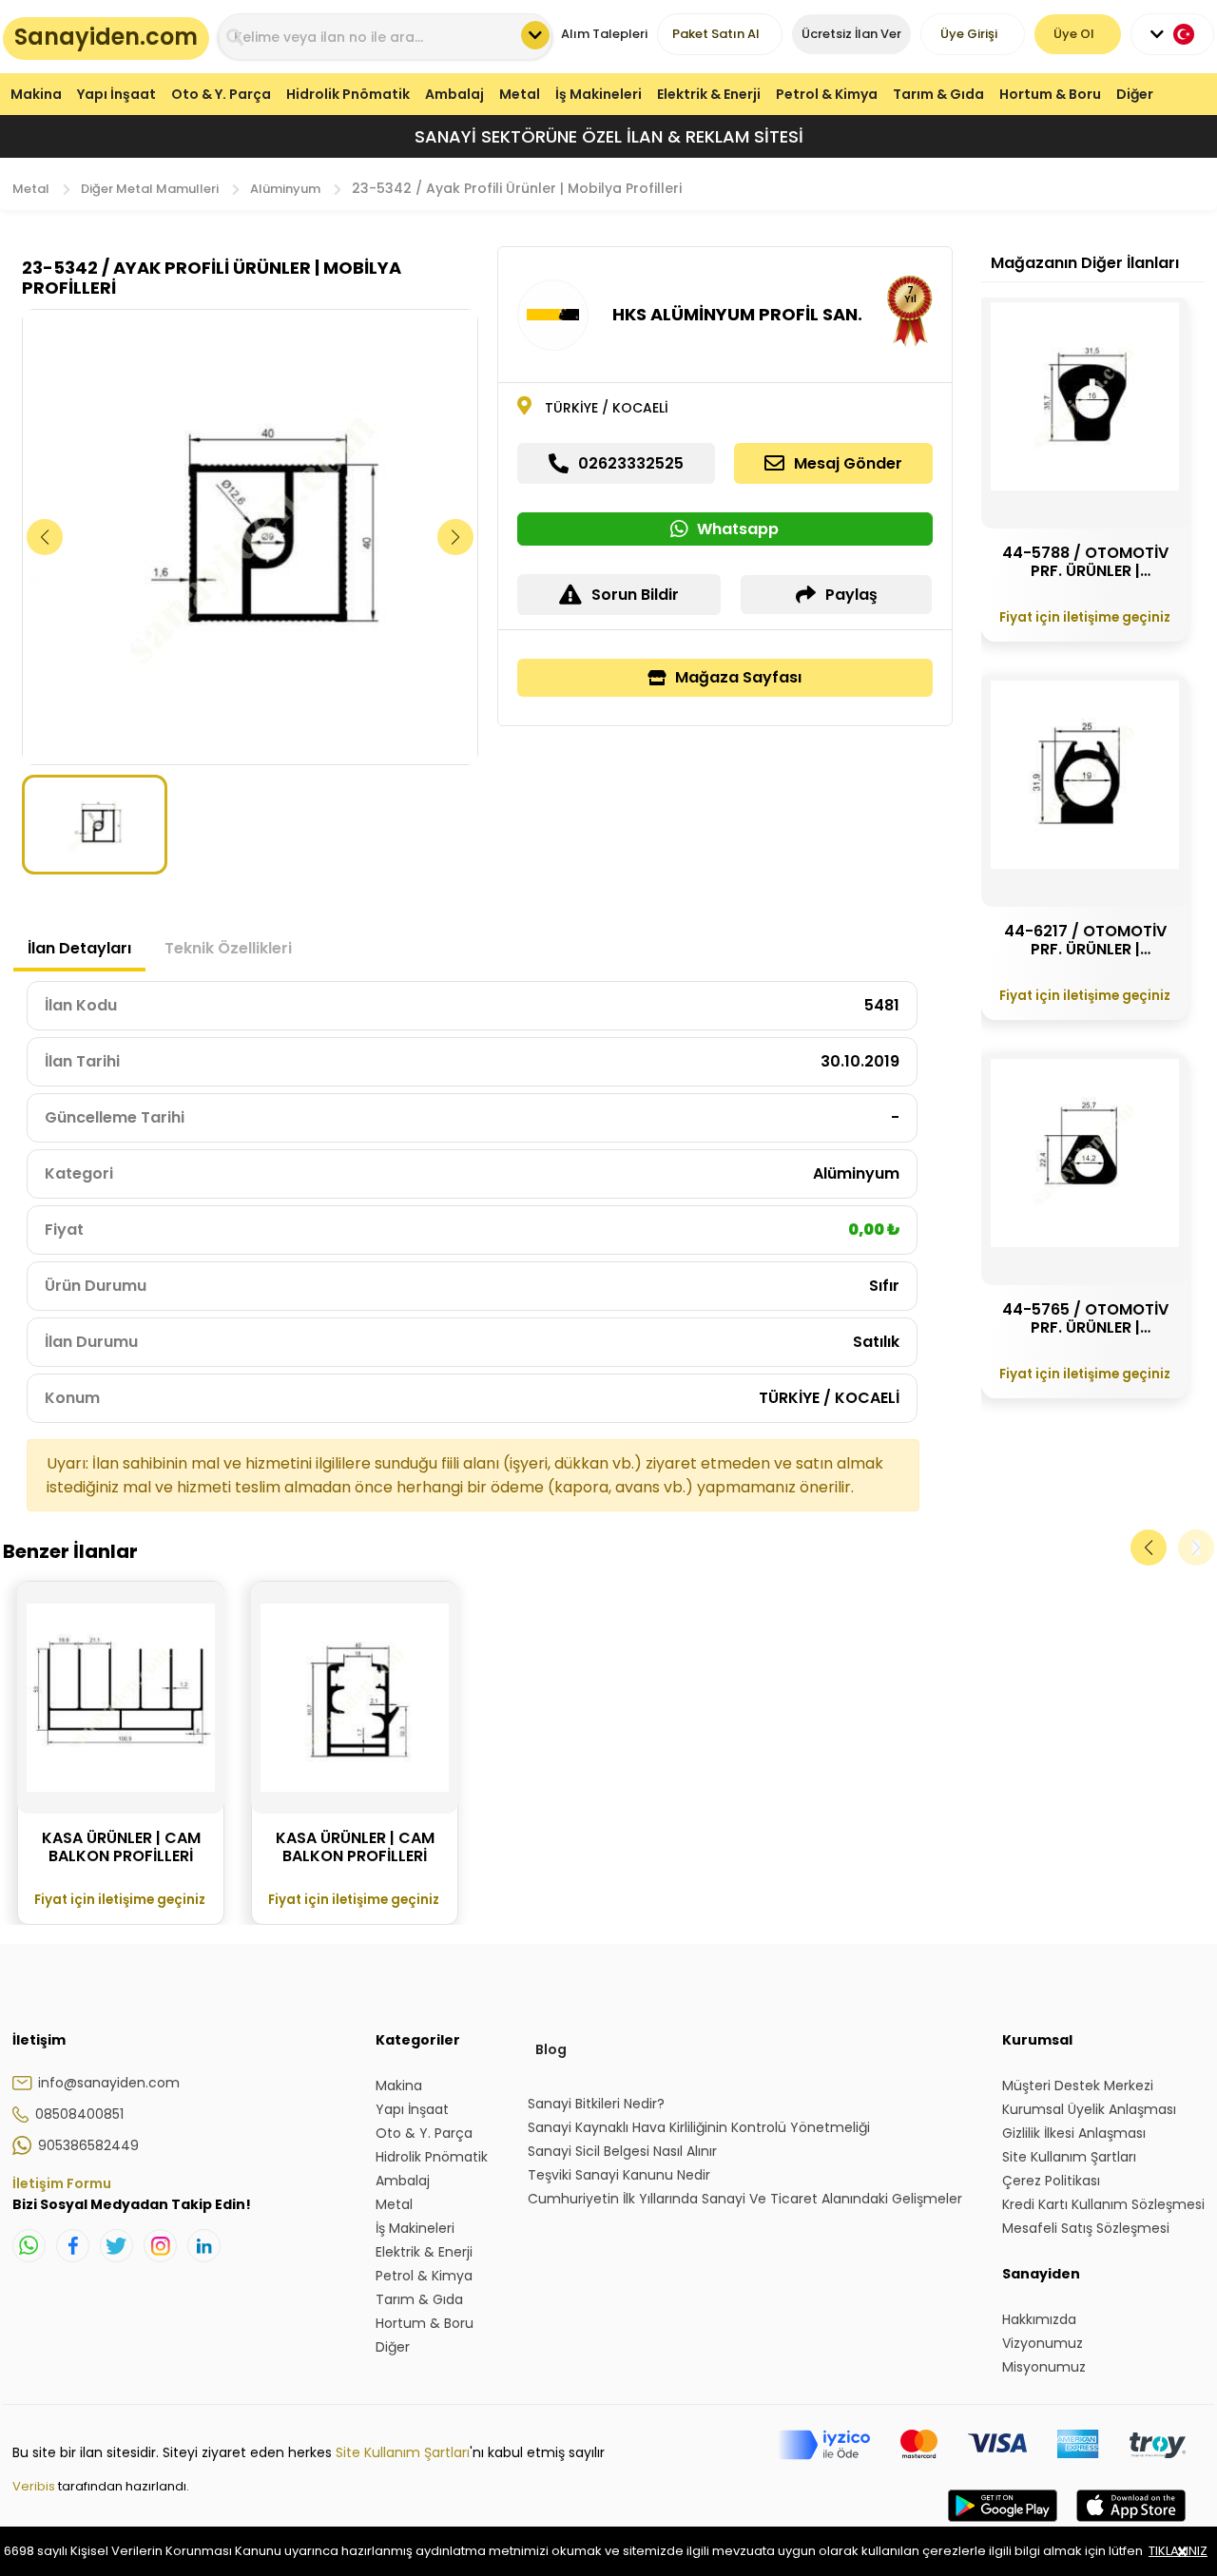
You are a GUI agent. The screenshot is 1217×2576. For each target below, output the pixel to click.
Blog (551, 2049)
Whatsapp (738, 529)
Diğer (1135, 94)
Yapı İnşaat (116, 94)
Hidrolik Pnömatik (348, 94)
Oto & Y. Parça (221, 94)
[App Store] (1131, 2525)
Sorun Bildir (635, 595)
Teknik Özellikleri (228, 948)
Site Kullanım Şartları (403, 2452)
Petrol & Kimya (827, 94)
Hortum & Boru (1050, 94)
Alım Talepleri (604, 34)
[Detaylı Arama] (535, 35)
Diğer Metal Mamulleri (150, 189)
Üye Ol (1074, 34)
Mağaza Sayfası (738, 677)
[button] (456, 537)
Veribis (35, 2486)
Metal (520, 94)
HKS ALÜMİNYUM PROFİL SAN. (737, 314)
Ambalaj (454, 94)
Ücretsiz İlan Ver (851, 34)
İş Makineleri (599, 94)
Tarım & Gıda (938, 94)
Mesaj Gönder (848, 463)
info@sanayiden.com (109, 2083)
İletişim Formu (62, 2183)
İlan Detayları (79, 948)
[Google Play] (1003, 2525)
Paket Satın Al (716, 34)
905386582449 (88, 2145)
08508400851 (79, 2114)
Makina (36, 94)
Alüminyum (285, 189)
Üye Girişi (969, 34)
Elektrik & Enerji (709, 94)
